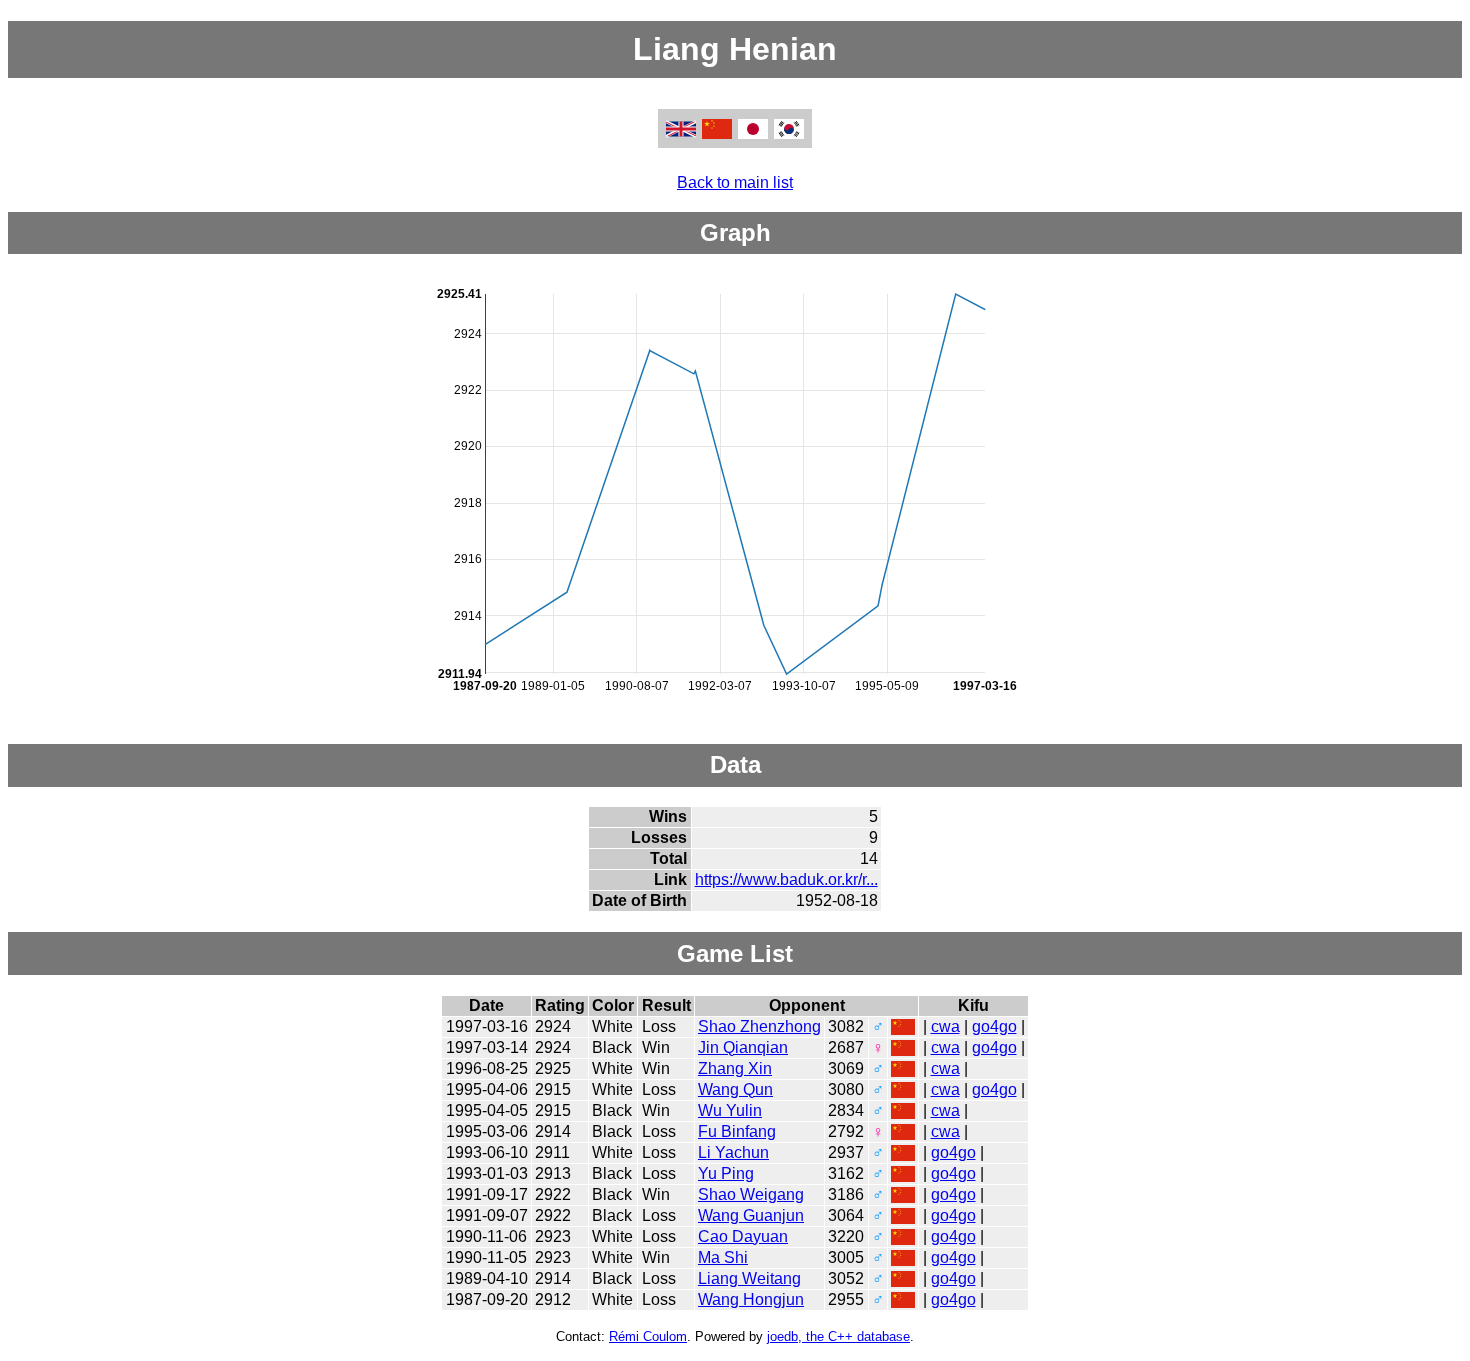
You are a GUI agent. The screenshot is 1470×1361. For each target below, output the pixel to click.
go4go (994, 1026)
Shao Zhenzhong (759, 1026)
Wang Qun (735, 1089)
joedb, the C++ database (838, 1336)
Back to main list (735, 182)
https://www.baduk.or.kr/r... (786, 879)
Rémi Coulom (648, 1336)
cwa (945, 1026)
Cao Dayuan (743, 1236)
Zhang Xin (735, 1068)
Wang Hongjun (751, 1299)
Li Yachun (733, 1152)
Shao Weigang (751, 1194)
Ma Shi (723, 1257)
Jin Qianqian (743, 1047)
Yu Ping (726, 1173)
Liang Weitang (749, 1278)
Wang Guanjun (751, 1215)
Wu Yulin (730, 1110)
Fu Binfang (737, 1131)
